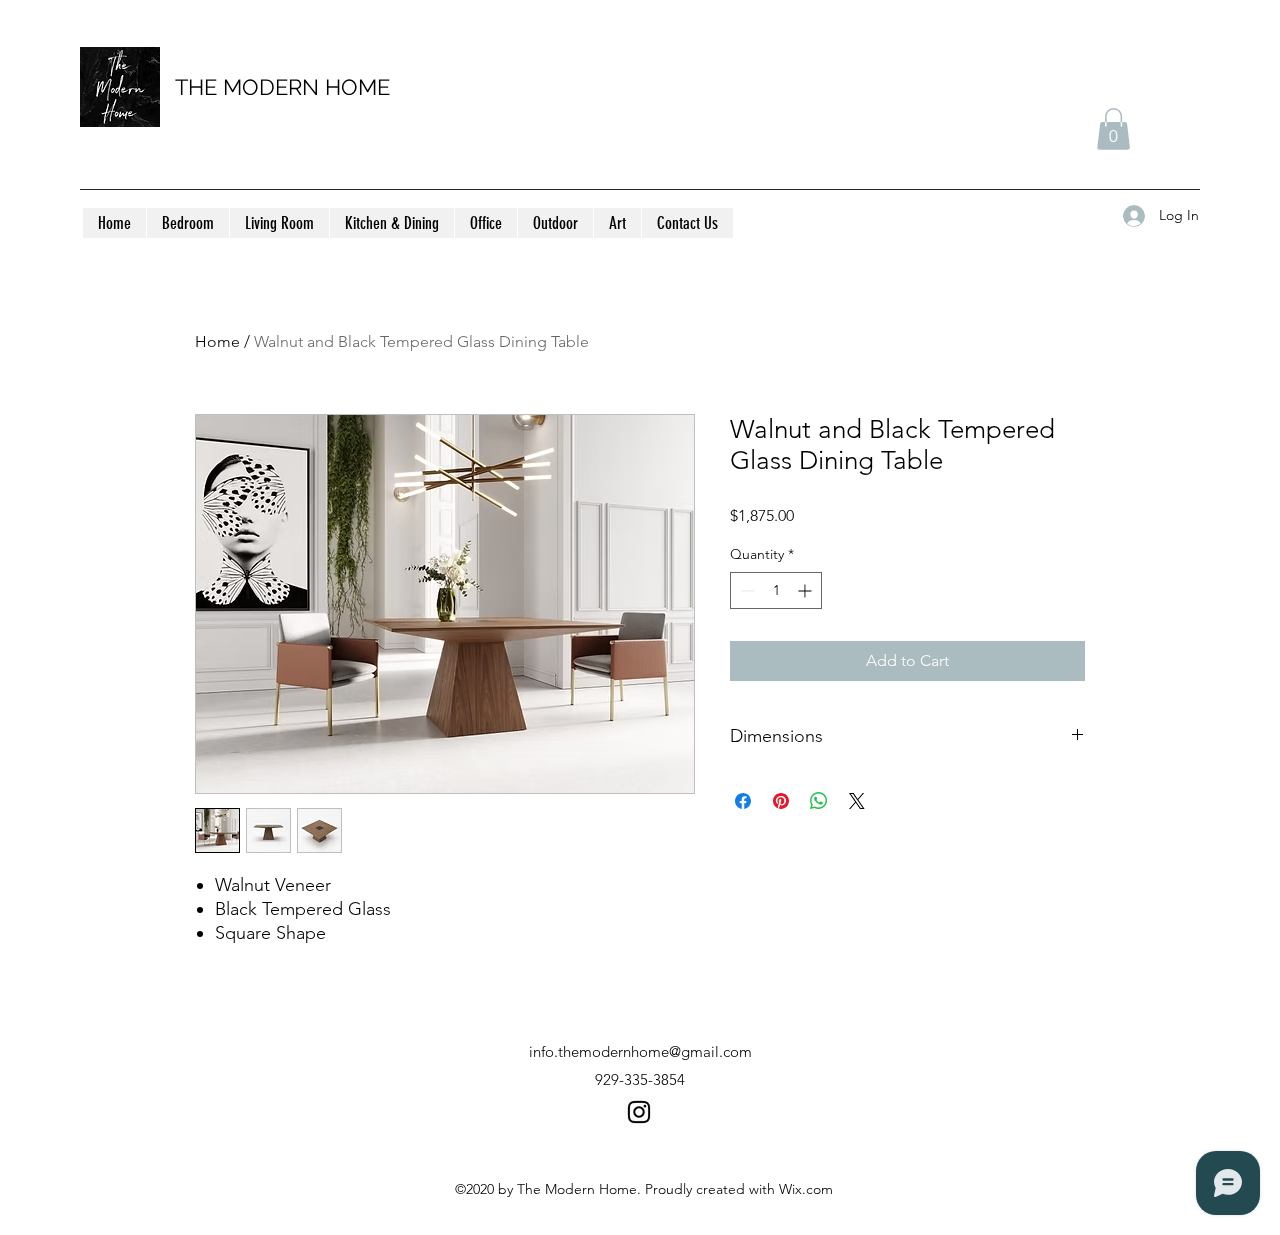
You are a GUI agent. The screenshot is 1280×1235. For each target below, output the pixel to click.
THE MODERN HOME (282, 87)
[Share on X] (857, 801)
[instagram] (639, 1112)
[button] (1113, 129)
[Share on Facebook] (743, 801)
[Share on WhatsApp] (819, 801)
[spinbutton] (776, 590)
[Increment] (806, 590)
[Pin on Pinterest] (781, 801)
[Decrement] (745, 590)
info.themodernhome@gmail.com (640, 1051)
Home (217, 341)
